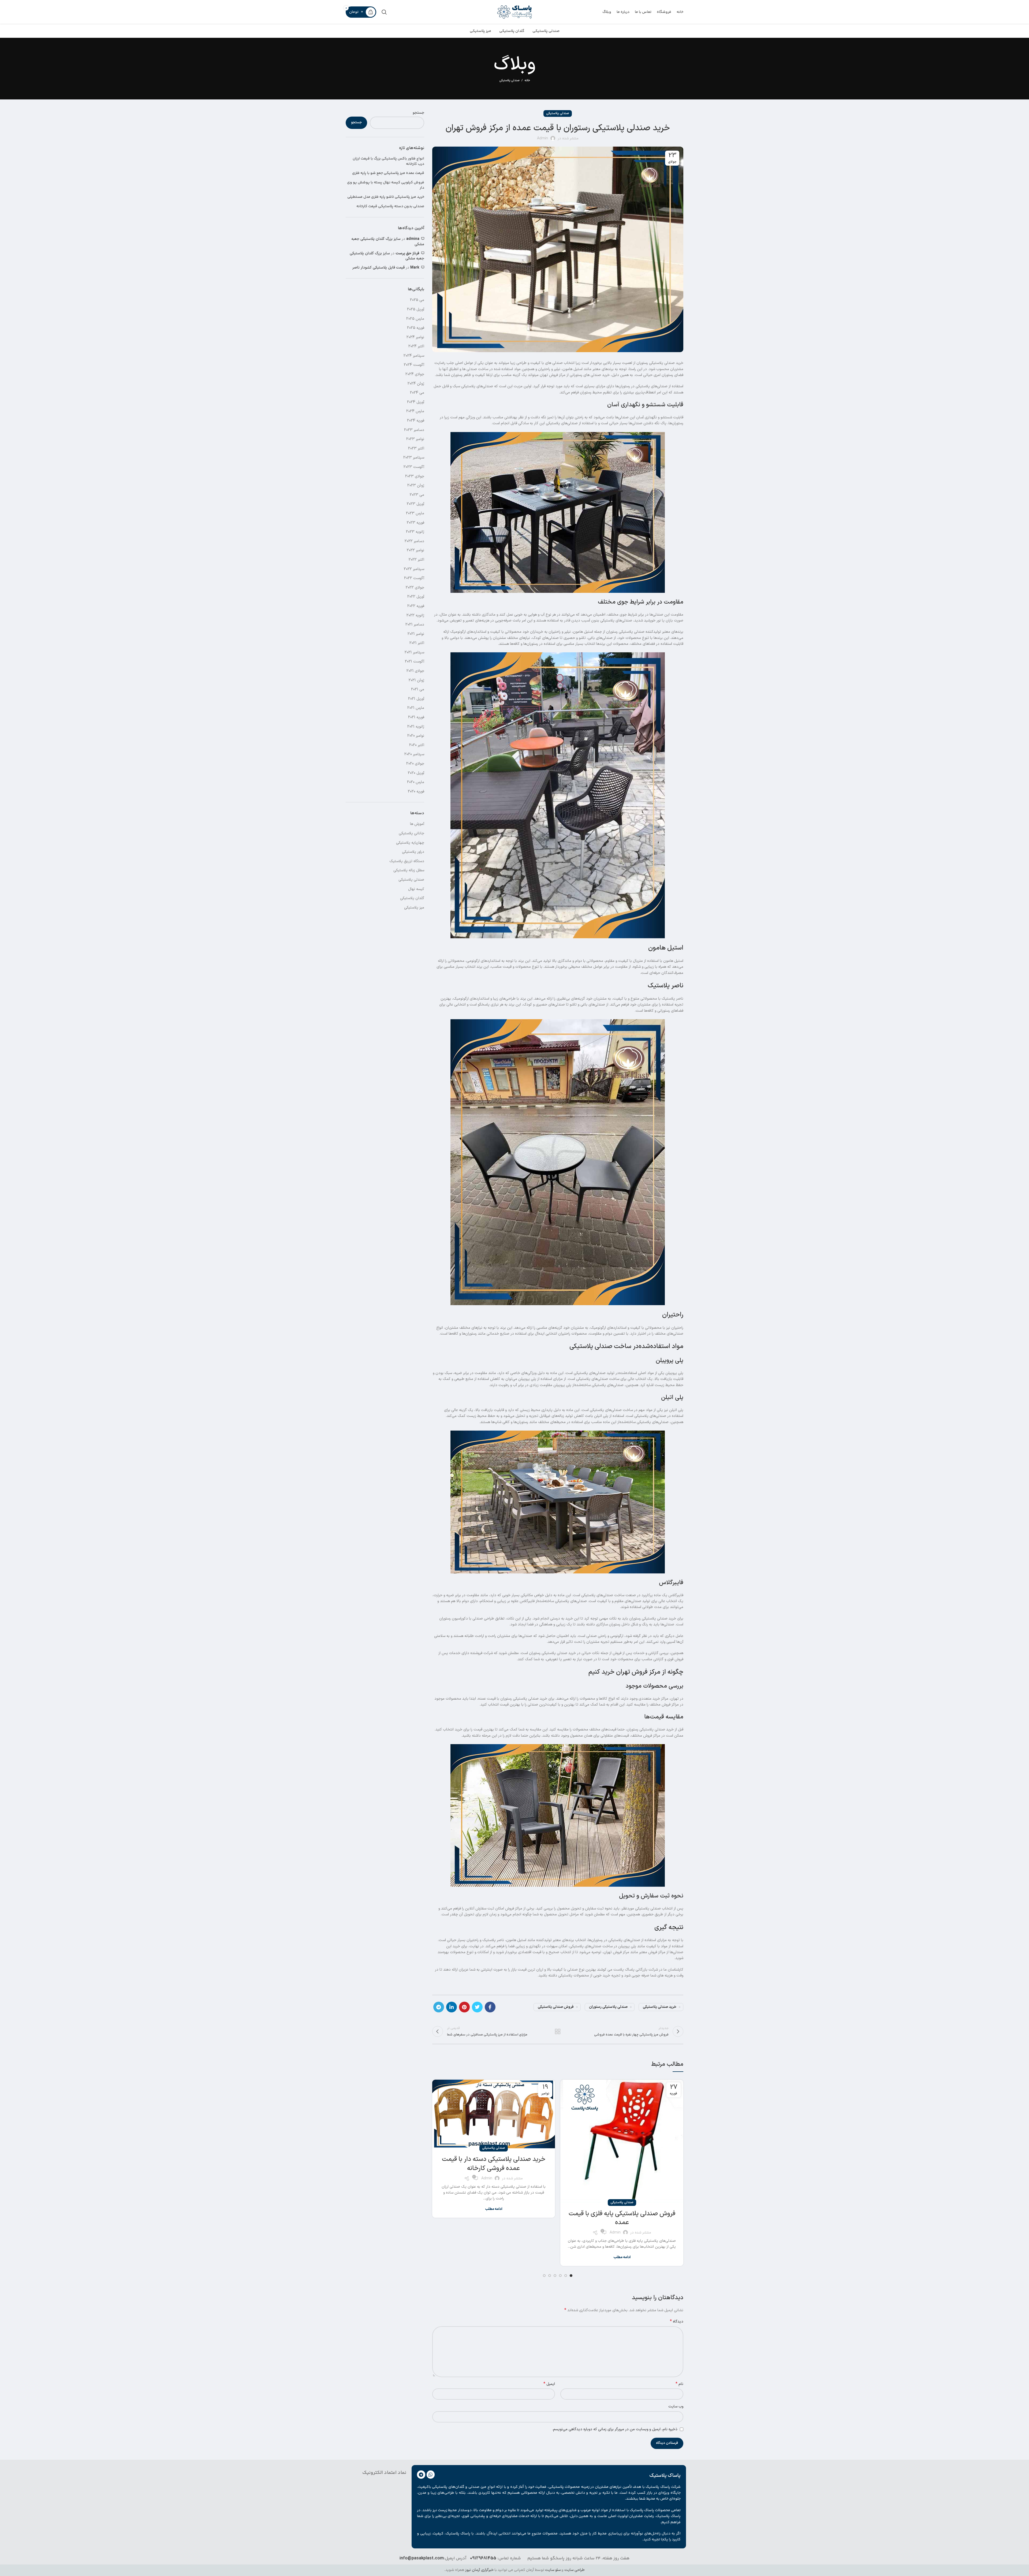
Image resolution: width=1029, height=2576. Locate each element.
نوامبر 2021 (416, 634)
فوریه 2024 (416, 421)
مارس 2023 (415, 513)
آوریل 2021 (416, 699)
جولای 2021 (415, 671)
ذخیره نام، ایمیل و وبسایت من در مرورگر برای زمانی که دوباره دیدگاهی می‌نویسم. (615, 2429)
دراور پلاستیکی (413, 852)
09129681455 (483, 2558)
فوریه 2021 (416, 717)
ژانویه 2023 (415, 532)
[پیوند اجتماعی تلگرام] (439, 2007)
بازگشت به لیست (558, 2031)
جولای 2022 (415, 588)
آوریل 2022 (416, 597)
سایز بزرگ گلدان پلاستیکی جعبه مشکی (388, 242)
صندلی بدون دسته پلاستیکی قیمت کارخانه (390, 207)
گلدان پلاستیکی (412, 898)
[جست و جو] (384, 12)
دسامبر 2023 (414, 430)
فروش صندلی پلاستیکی (556, 2007)
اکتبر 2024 (416, 346)
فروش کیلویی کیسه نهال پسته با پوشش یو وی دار (386, 185)
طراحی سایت (575, 2570)
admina (413, 239)
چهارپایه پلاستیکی (410, 843)
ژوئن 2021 (416, 680)
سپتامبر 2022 (414, 569)
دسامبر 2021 (415, 625)
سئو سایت (553, 2570)
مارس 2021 (416, 708)
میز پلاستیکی (414, 908)
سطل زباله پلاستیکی (409, 870)
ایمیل (549, 2384)
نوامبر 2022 (415, 550)
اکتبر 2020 (417, 745)
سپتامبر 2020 (414, 754)
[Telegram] (421, 2475)
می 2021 (418, 689)
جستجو (418, 113)
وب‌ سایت (676, 2406)
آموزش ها (417, 824)
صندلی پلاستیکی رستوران (608, 2007)
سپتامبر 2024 (414, 356)
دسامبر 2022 (414, 541)
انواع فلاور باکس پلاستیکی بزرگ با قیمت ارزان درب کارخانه (388, 161)
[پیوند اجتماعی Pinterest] (464, 2007)
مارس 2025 (415, 319)
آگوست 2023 (414, 467)
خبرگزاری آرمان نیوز (479, 2570)
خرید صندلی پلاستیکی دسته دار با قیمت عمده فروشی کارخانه (494, 2164)
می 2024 (417, 393)
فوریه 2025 (416, 328)
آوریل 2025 (416, 309)
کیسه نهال (416, 889)
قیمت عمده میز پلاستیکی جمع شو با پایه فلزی (388, 173)
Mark (415, 268)
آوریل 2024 (416, 402)
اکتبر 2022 (416, 560)
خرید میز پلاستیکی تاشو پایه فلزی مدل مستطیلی (386, 197)
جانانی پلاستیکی (411, 833)
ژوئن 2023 (416, 485)
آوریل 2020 (416, 773)
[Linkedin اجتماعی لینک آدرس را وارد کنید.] (452, 2007)
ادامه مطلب (622, 2257)
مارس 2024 (415, 411)
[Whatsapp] (431, 2475)
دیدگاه (677, 2322)
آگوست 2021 (415, 662)
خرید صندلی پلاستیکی (660, 2007)
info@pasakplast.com (422, 2558)
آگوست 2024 (414, 365)
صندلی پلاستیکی (509, 81)
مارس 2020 (416, 782)
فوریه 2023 (415, 523)
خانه (527, 81)
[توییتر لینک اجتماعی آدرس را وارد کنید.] (477, 2007)
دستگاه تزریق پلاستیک (407, 861)
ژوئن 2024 (416, 384)
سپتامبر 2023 (414, 458)
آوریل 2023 (415, 504)
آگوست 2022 (414, 578)
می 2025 (417, 300)
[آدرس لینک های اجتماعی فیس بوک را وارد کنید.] (490, 2007)
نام (679, 2384)
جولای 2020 (415, 764)
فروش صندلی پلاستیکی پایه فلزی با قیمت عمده (622, 2218)
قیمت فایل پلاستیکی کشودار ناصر (379, 268)
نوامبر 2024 (415, 337)
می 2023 (417, 495)
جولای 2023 (415, 476)
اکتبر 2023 (416, 448)
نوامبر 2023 (415, 439)
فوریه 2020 (416, 792)
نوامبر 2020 (416, 736)
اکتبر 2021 (417, 643)
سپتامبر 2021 (414, 652)
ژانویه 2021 (416, 727)
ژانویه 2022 (415, 615)
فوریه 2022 (416, 606)
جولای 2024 (415, 374)
